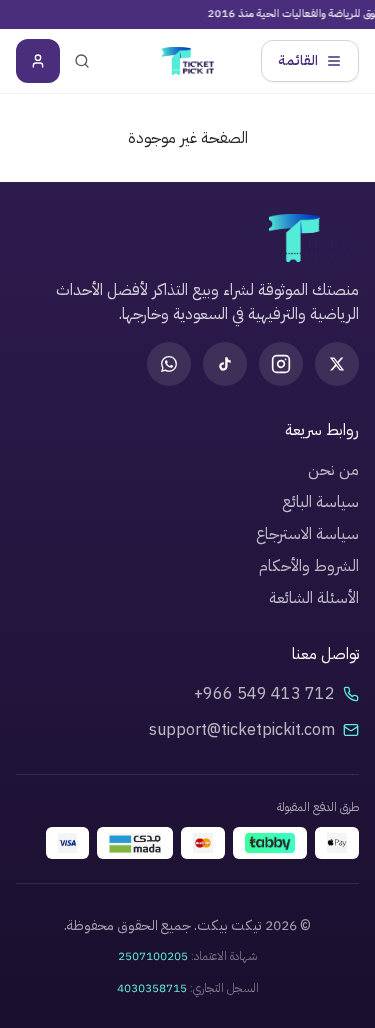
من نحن (333, 470)
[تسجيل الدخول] (38, 61)
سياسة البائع (320, 502)
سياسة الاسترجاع (307, 534)
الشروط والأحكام (309, 566)
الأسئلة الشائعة (314, 598)
